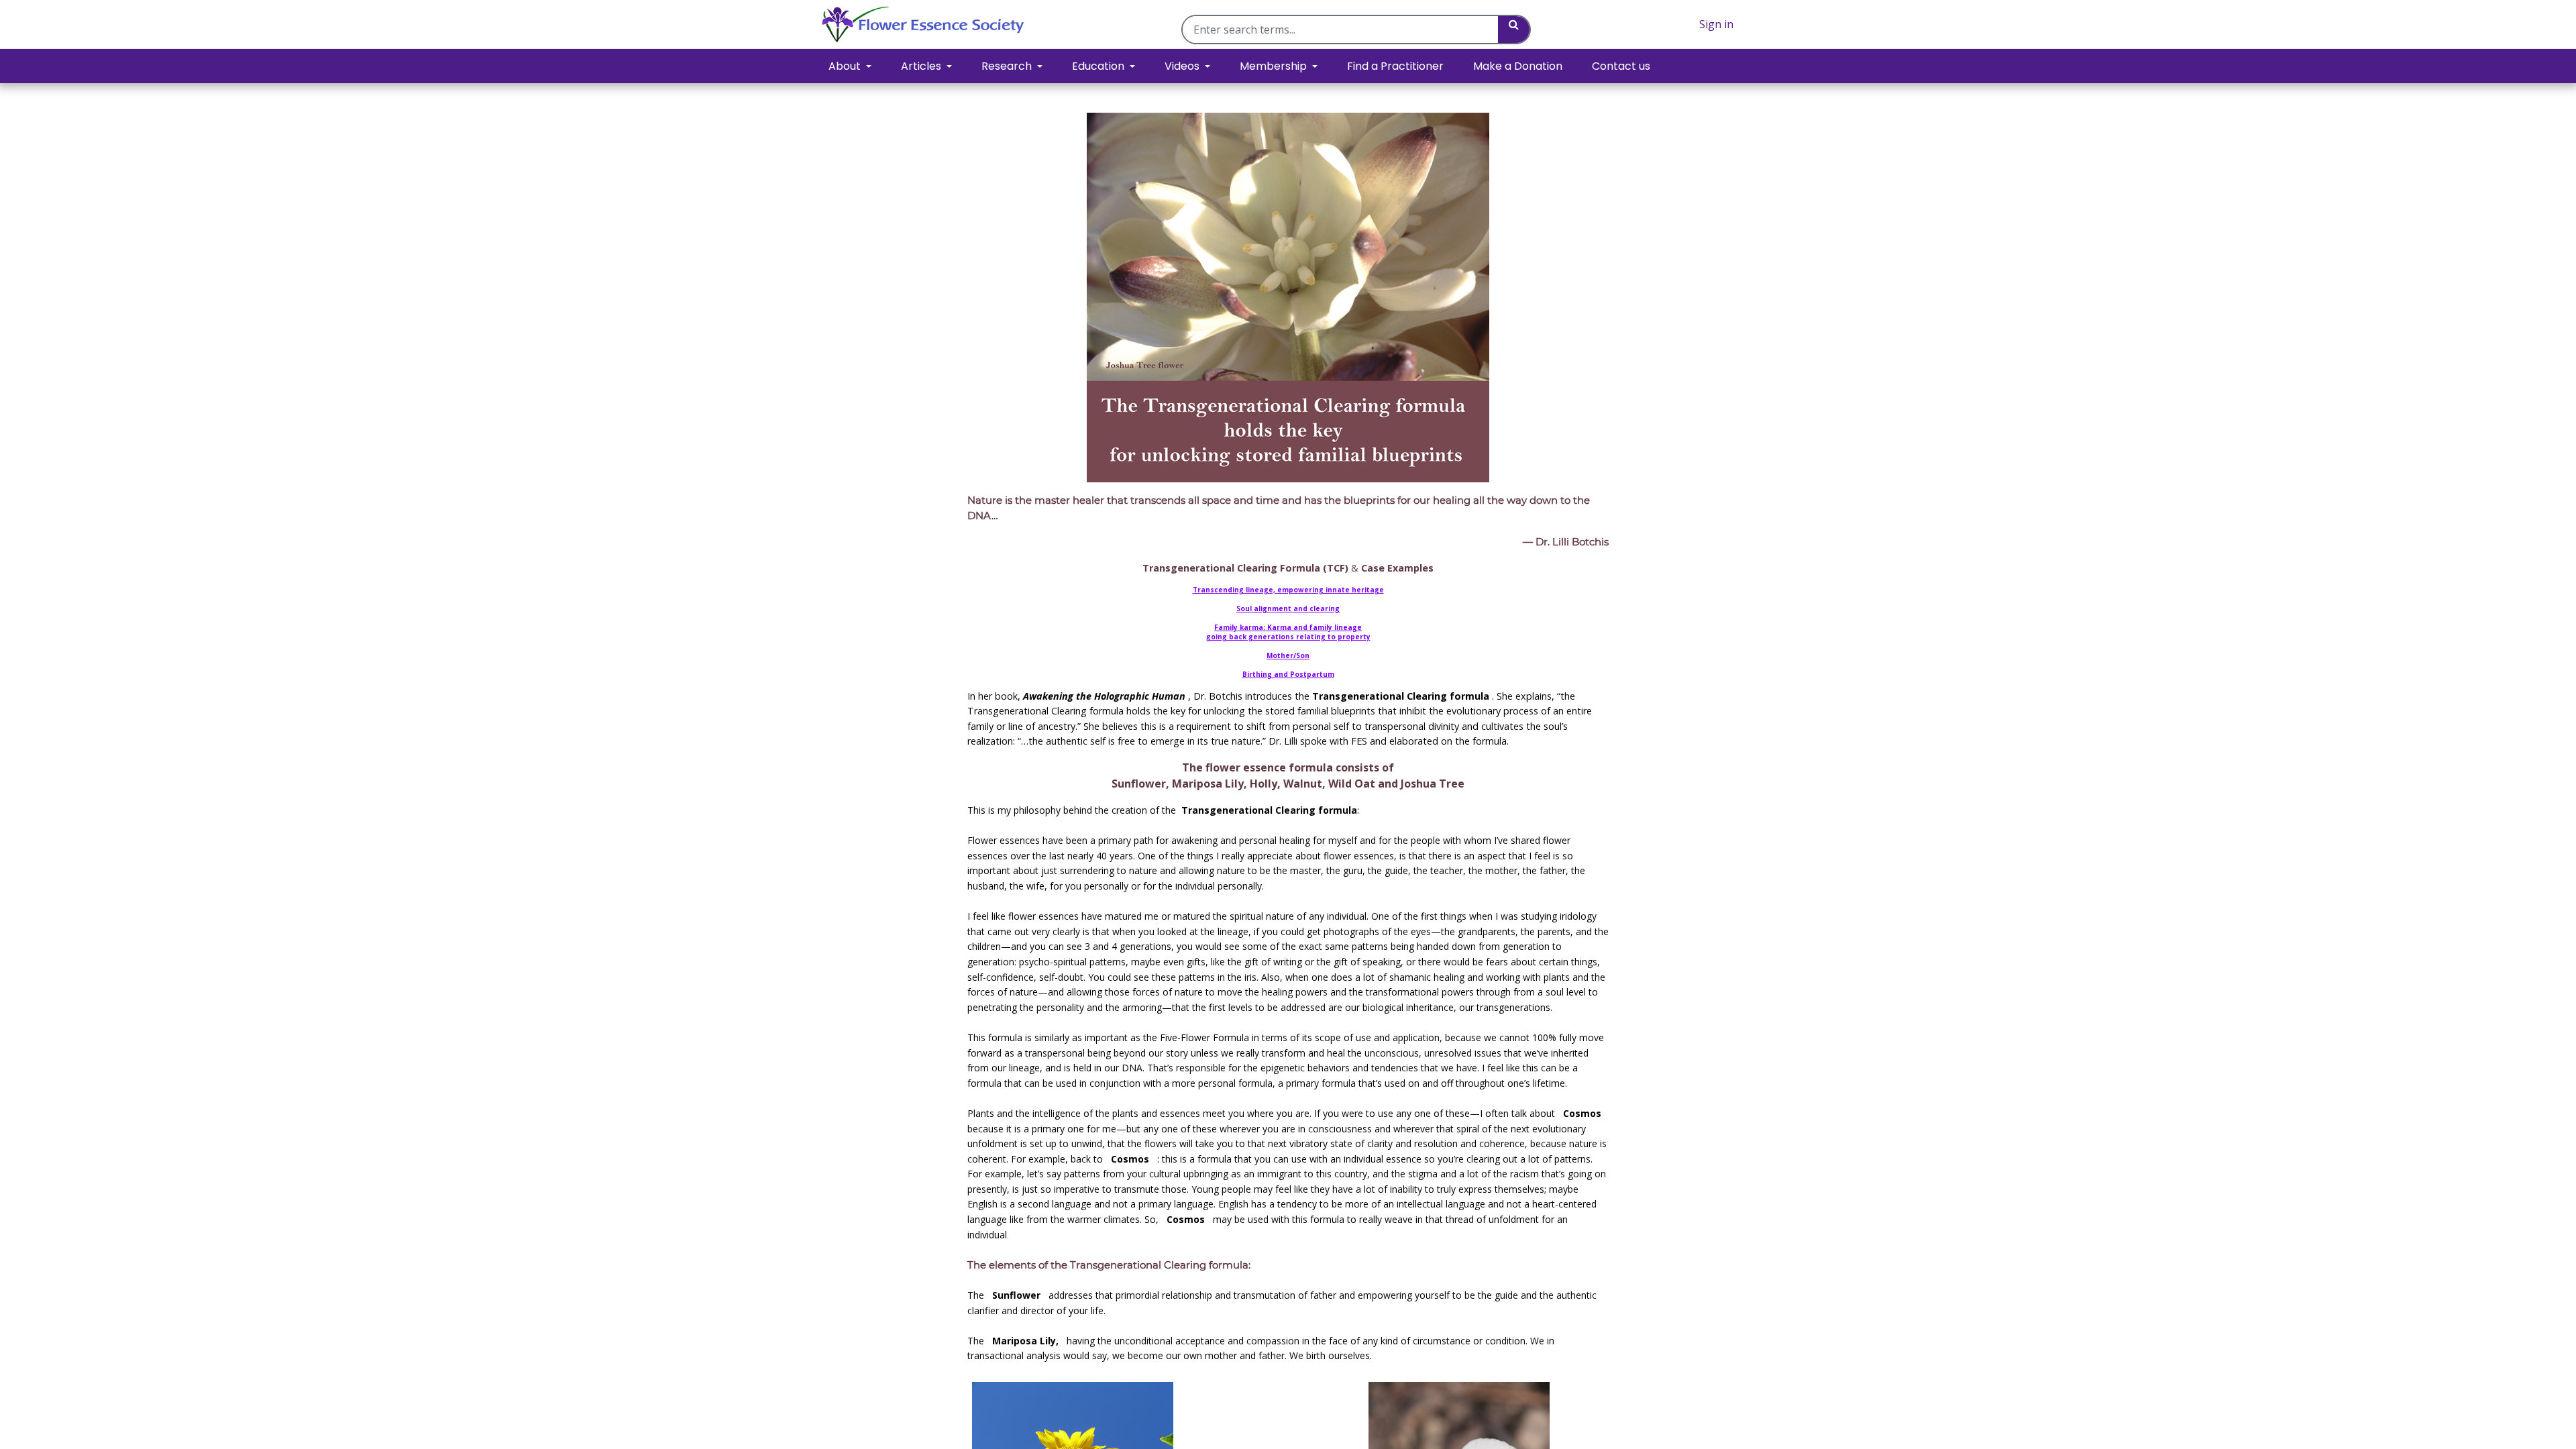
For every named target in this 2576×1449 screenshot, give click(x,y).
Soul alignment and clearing (1288, 608)
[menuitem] (1395, 66)
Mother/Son (1288, 655)
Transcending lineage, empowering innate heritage (1288, 590)
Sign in (1716, 24)
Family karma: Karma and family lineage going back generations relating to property (1288, 632)
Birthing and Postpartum (1288, 674)
